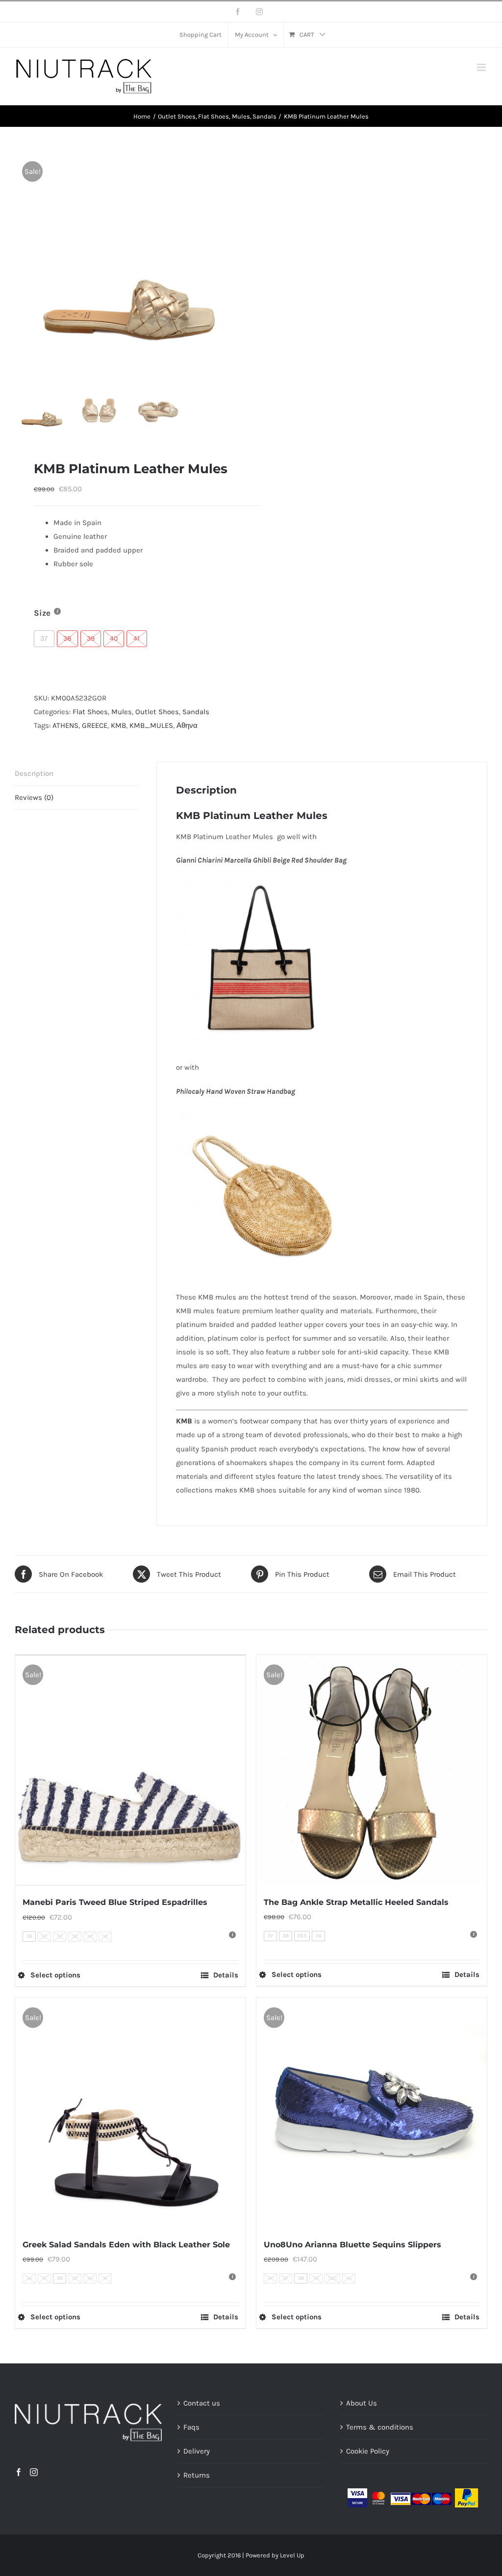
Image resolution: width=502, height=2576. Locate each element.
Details (226, 1975)
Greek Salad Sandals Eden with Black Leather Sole (126, 2245)
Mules (122, 712)
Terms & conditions (380, 2427)
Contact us (202, 2403)
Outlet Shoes (157, 712)
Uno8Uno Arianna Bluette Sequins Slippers (352, 2245)
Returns (197, 2475)
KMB (118, 725)
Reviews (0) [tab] (34, 797)
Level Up (292, 2555)
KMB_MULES (151, 725)
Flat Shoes (90, 712)
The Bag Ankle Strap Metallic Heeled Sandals (356, 1902)
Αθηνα (187, 725)
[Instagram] (34, 2472)
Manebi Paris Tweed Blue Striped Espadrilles (115, 1902)
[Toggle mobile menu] (482, 67)
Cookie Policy (368, 2451)
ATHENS (65, 725)
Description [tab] (34, 773)
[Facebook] (19, 2472)
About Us (362, 2403)
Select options (55, 1975)
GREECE (95, 725)
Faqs (191, 2427)
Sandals (196, 712)
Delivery (197, 2451)
